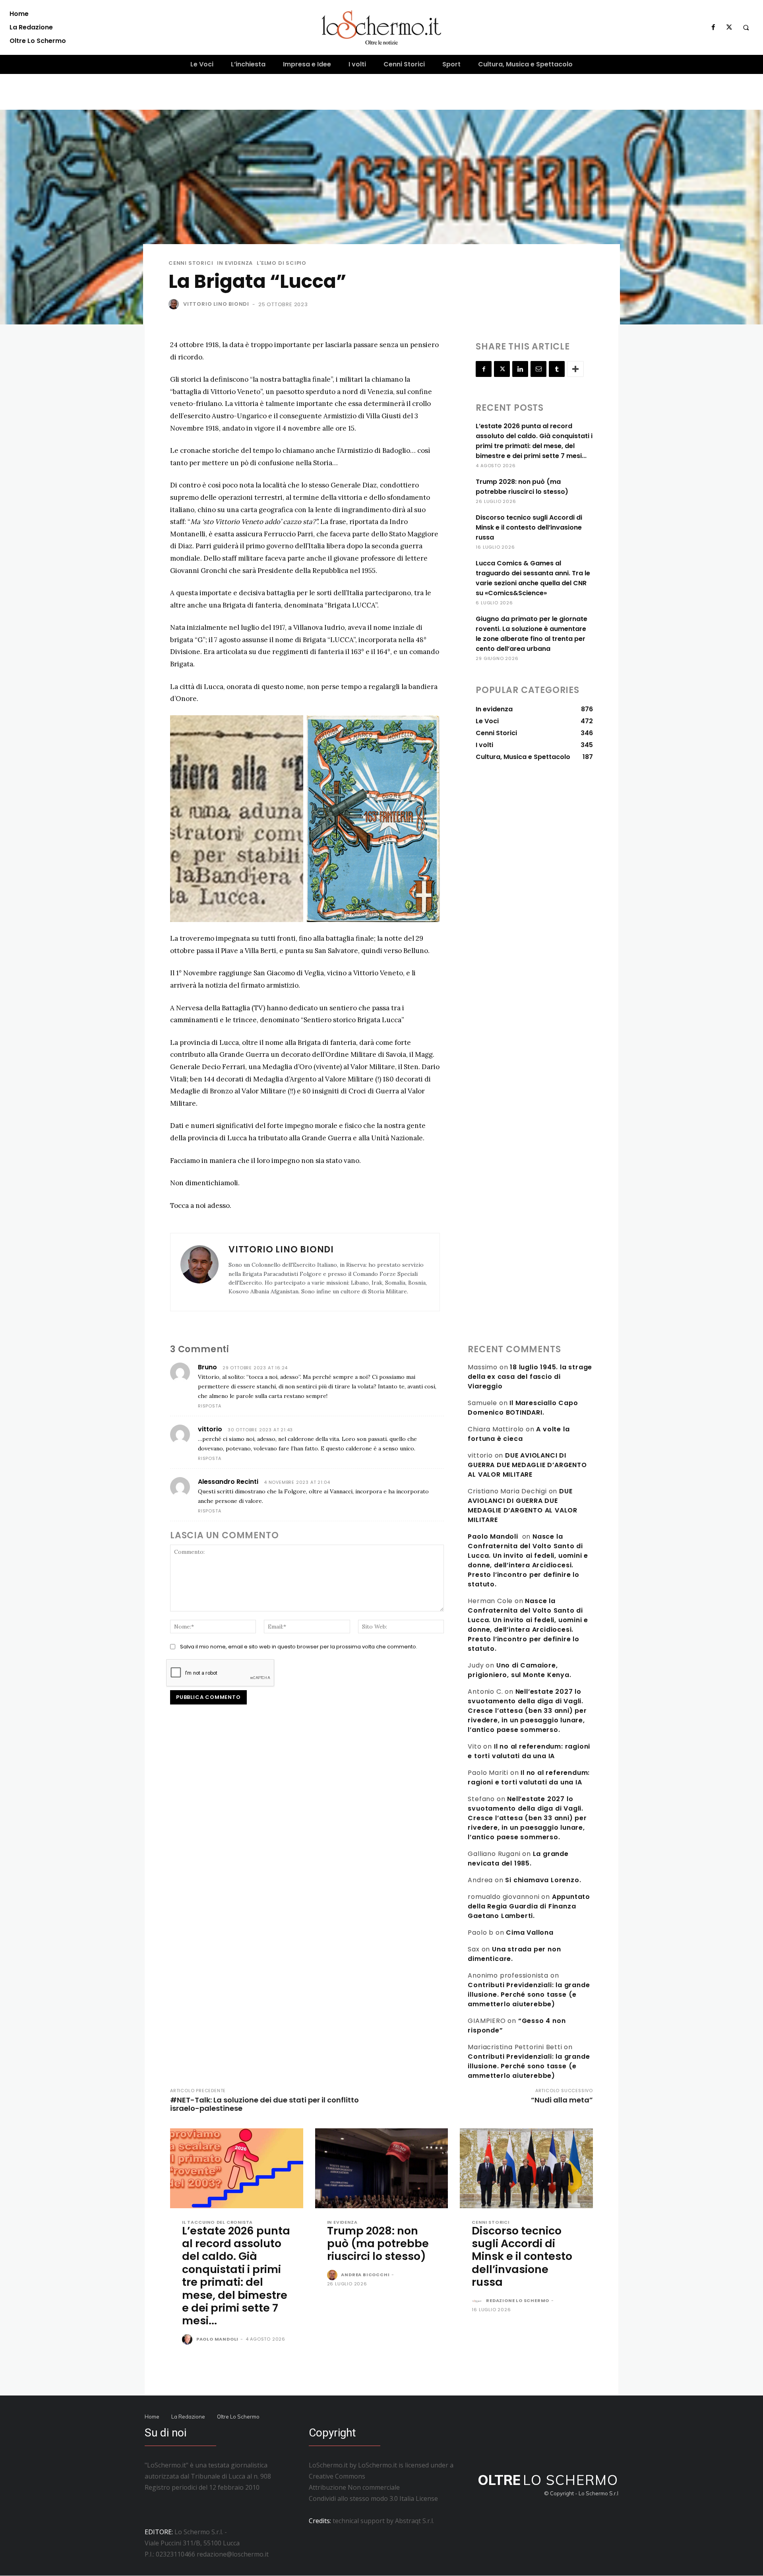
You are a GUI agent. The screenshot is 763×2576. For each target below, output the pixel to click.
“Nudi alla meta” (562, 2100)
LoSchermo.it (378, 2465)
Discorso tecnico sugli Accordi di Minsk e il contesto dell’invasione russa (529, 527)
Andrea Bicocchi (365, 2275)
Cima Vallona (530, 1932)
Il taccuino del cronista (217, 2222)
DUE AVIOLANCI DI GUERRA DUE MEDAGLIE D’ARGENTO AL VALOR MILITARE (527, 1465)
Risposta (209, 1406)
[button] (746, 27)
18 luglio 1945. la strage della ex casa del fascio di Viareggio (530, 1377)
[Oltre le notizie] (382, 27)
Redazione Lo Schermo (518, 2300)
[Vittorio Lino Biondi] (175, 304)
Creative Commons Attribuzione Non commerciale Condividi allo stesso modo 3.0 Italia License (373, 2487)
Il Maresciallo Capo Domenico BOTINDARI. (523, 1408)
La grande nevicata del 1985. (518, 1859)
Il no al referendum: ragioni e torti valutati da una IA (529, 1751)
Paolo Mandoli (493, 1536)
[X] (729, 27)
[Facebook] (713, 27)
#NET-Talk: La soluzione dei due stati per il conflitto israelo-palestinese (264, 2104)
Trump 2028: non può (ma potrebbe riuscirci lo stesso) (378, 2244)
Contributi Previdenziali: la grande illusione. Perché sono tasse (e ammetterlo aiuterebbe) (529, 1995)
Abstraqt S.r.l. (414, 2521)
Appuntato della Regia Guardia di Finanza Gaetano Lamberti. (529, 1906)
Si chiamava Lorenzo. (543, 1880)
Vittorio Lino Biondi (216, 304)
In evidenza (235, 263)
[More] (575, 369)
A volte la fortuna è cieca (519, 1434)
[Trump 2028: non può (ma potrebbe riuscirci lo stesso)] (382, 2168)
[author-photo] (188, 2340)
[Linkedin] (520, 369)
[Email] (538, 369)
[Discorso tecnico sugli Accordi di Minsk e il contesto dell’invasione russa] (526, 2168)
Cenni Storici (191, 263)
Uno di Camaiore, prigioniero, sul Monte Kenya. (519, 1670)
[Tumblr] (557, 369)
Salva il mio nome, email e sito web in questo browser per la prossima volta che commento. (299, 1647)
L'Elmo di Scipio (282, 263)
